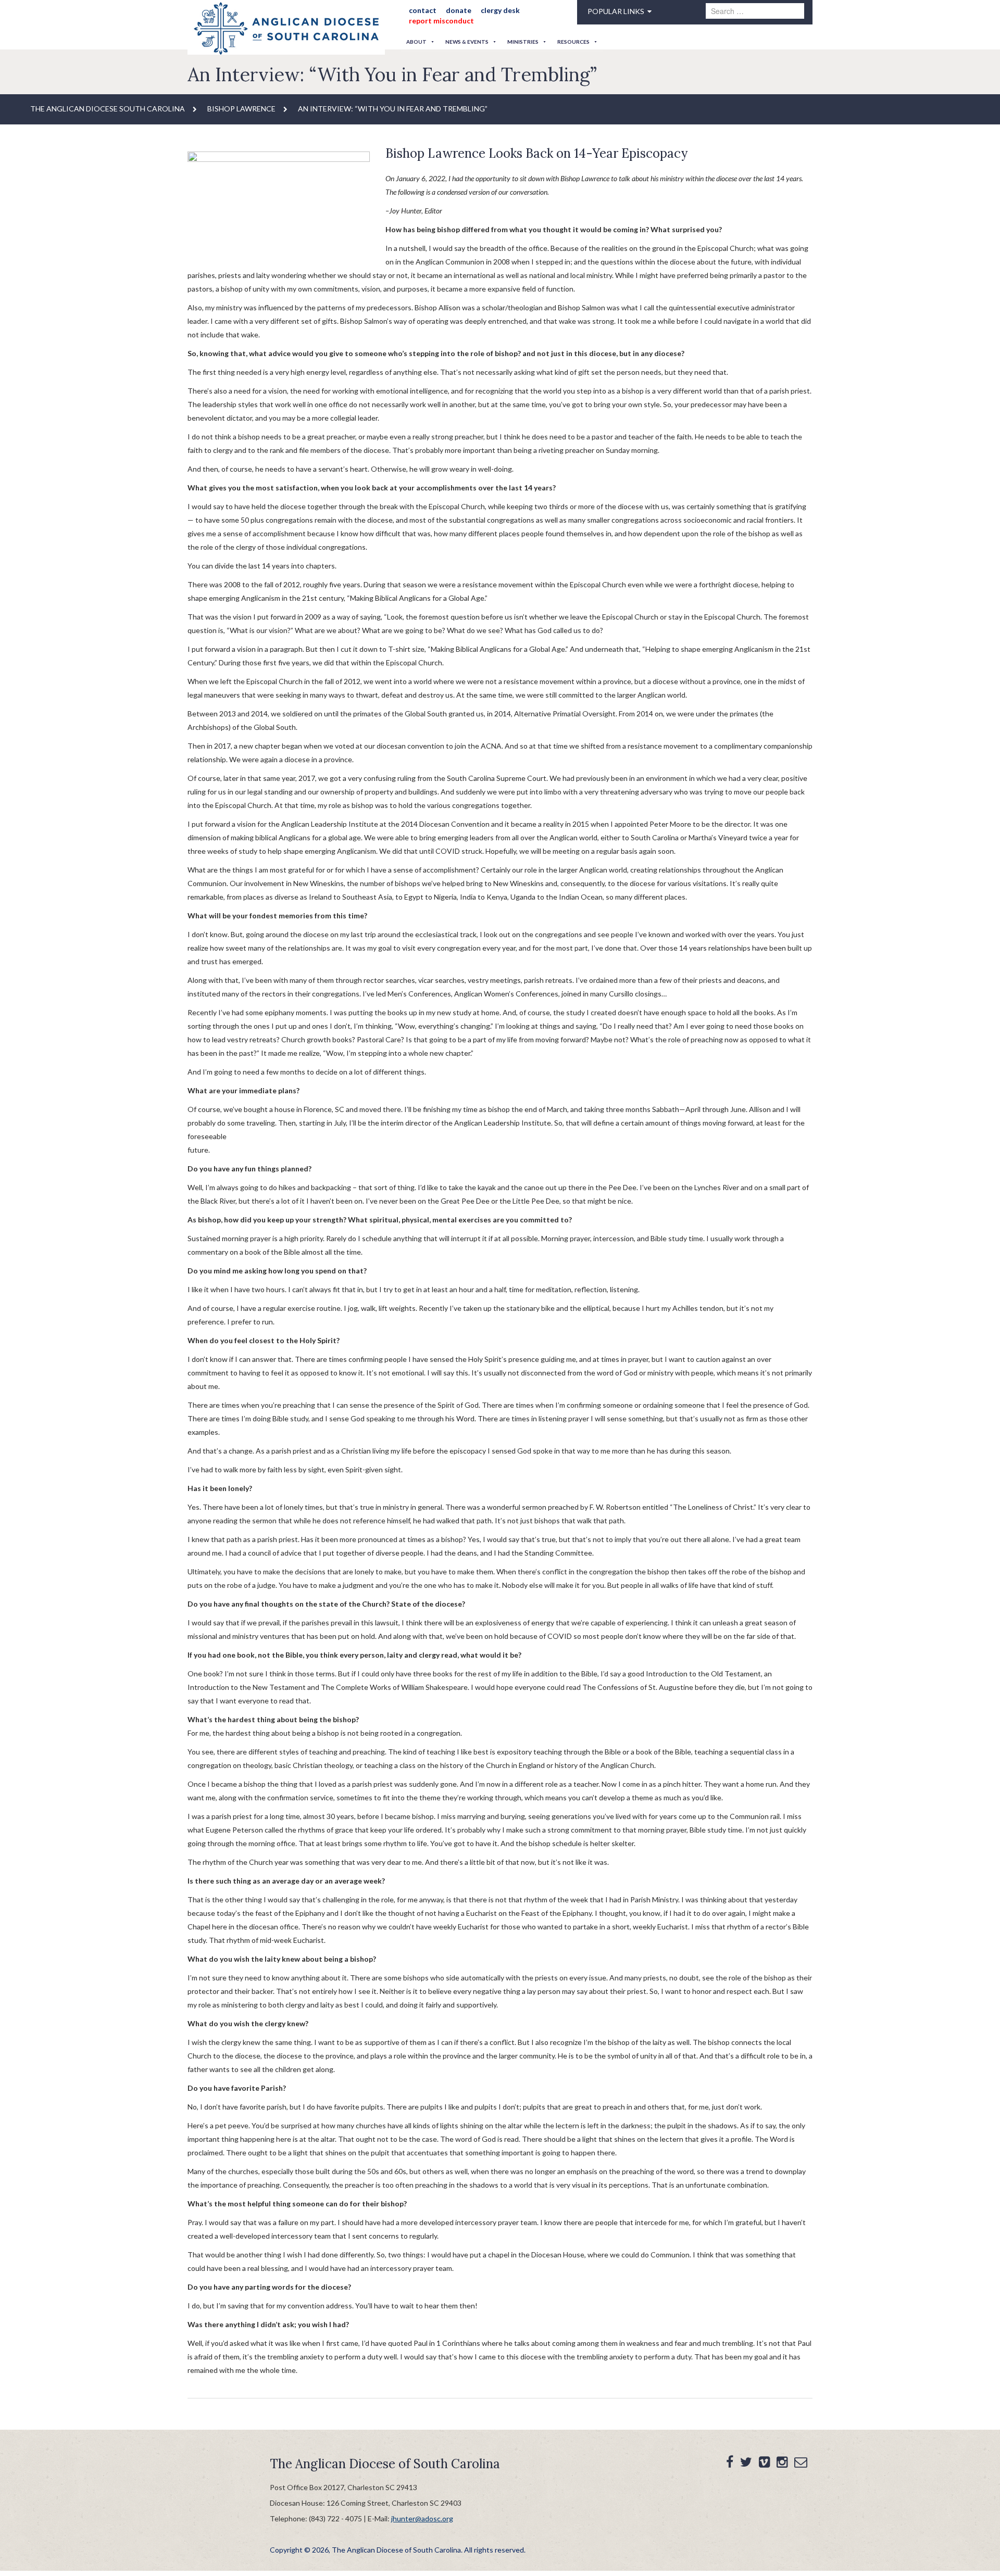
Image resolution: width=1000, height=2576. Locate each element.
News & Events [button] (467, 42)
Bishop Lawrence (241, 109)
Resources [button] (573, 42)
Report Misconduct (438, 21)
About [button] (416, 42)
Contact (419, 10)
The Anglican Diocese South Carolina (108, 109)
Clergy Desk (489, 10)
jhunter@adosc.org (422, 2518)
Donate (451, 10)
